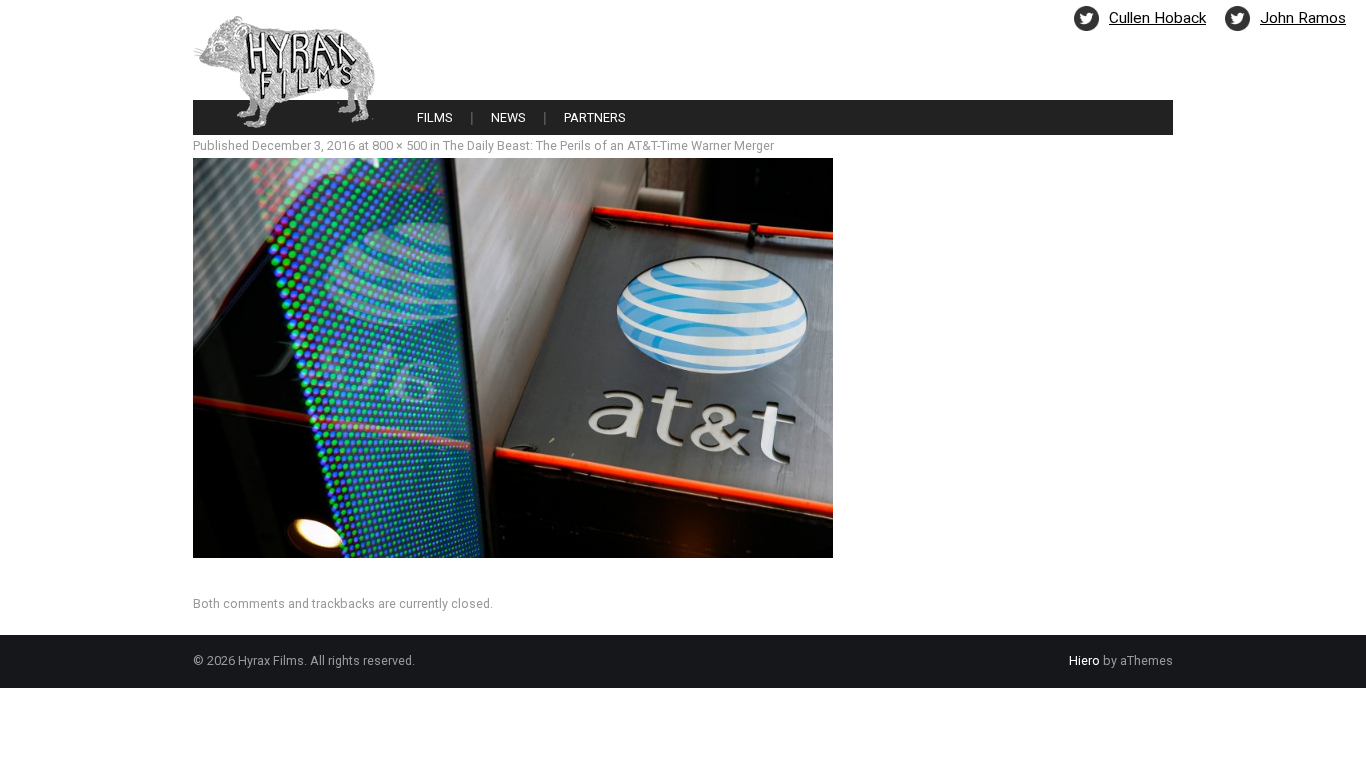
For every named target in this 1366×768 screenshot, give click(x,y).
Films (434, 117)
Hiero (1084, 660)
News (508, 117)
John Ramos (1303, 18)
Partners (594, 117)
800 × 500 (399, 145)
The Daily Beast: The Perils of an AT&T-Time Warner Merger (608, 145)
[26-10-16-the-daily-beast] (513, 356)
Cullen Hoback (1157, 18)
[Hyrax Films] (285, 70)
